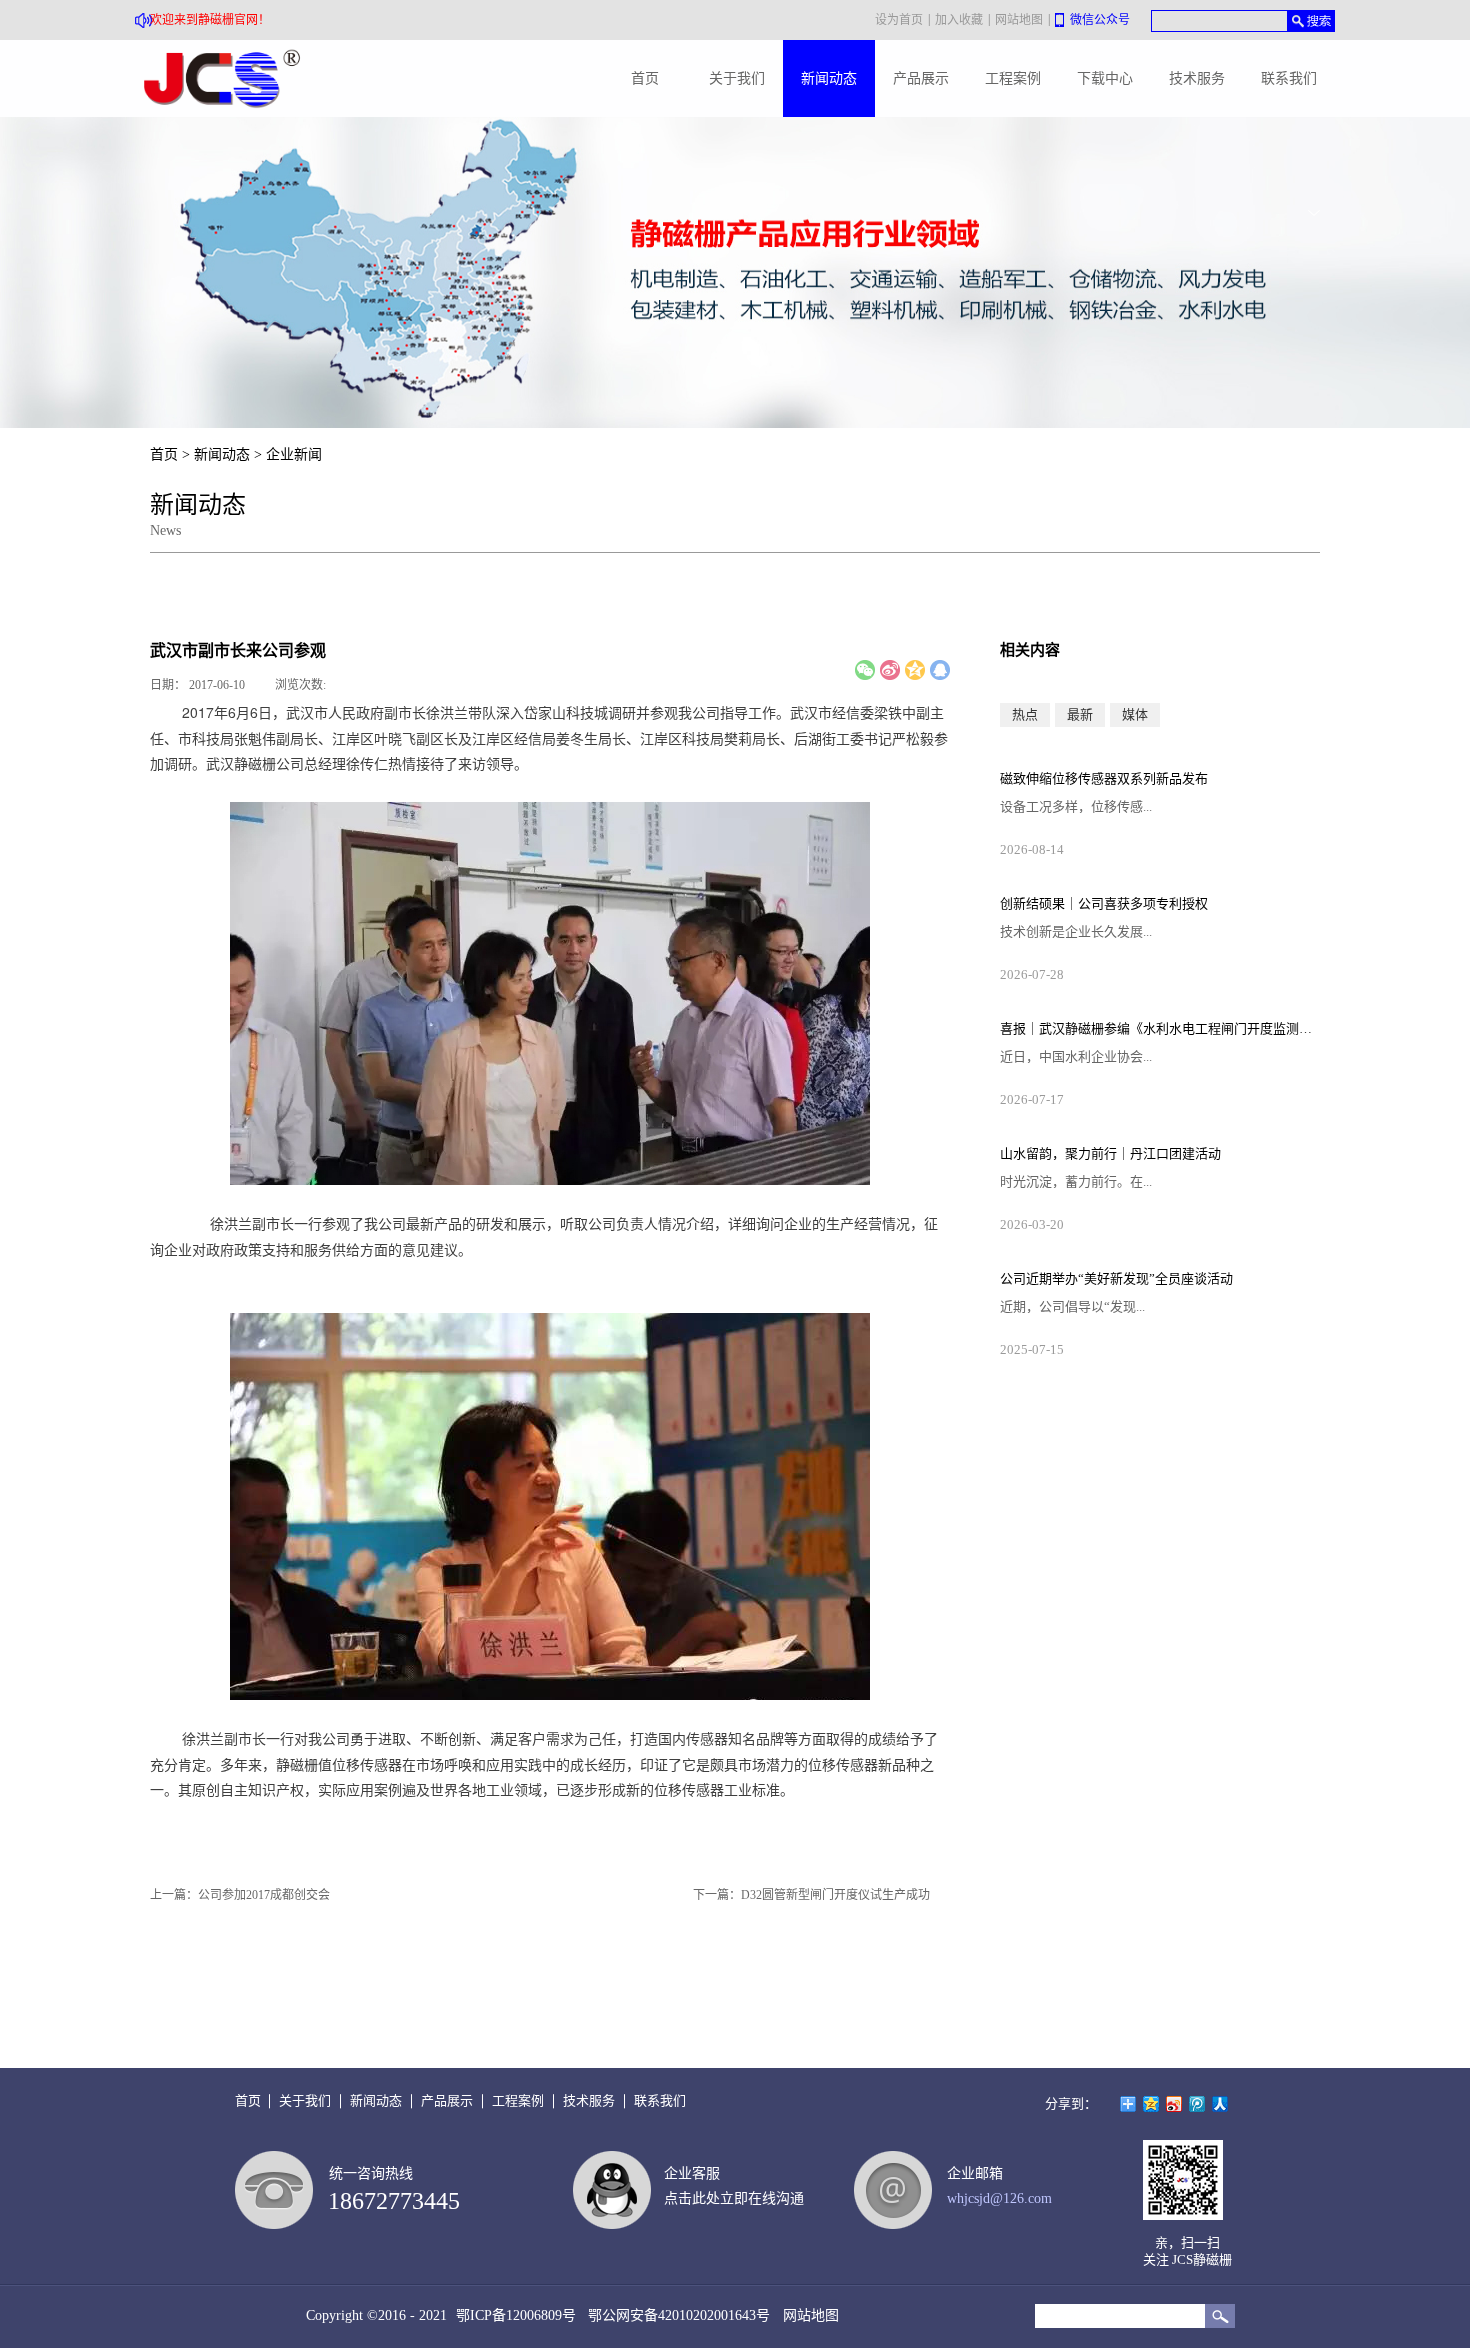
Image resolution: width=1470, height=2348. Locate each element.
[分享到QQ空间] (915, 670)
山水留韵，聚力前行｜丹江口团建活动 (1110, 1153)
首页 (645, 78)
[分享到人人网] (1220, 2104)
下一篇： (811, 1895)
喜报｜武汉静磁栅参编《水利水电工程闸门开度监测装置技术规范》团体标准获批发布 (1160, 1028)
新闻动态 (222, 454)
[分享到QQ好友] (940, 670)
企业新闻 (294, 454)
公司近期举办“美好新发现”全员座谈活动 (1116, 1278)
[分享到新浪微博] (890, 670)
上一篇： (240, 1895)
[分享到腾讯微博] (1197, 2104)
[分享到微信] (865, 670)
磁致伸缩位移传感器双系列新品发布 (1104, 778)
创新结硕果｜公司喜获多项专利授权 (1104, 903)
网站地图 (807, 2315)
